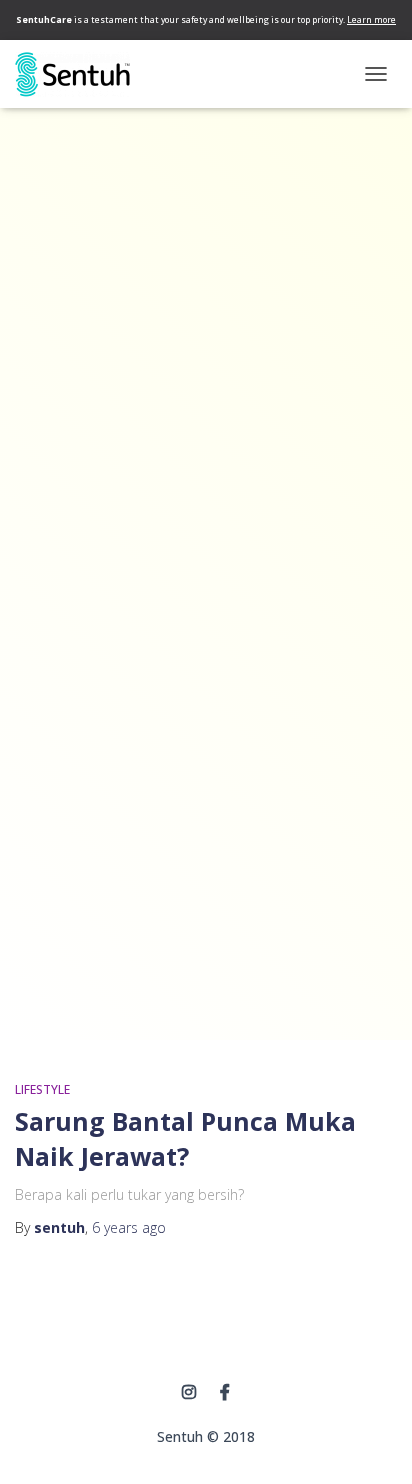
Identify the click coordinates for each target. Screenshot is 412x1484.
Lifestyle (42, 1089)
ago (129, 1227)
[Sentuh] (80, 74)
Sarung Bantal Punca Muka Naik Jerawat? (185, 1138)
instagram (189, 1393)
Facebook (225, 1393)
